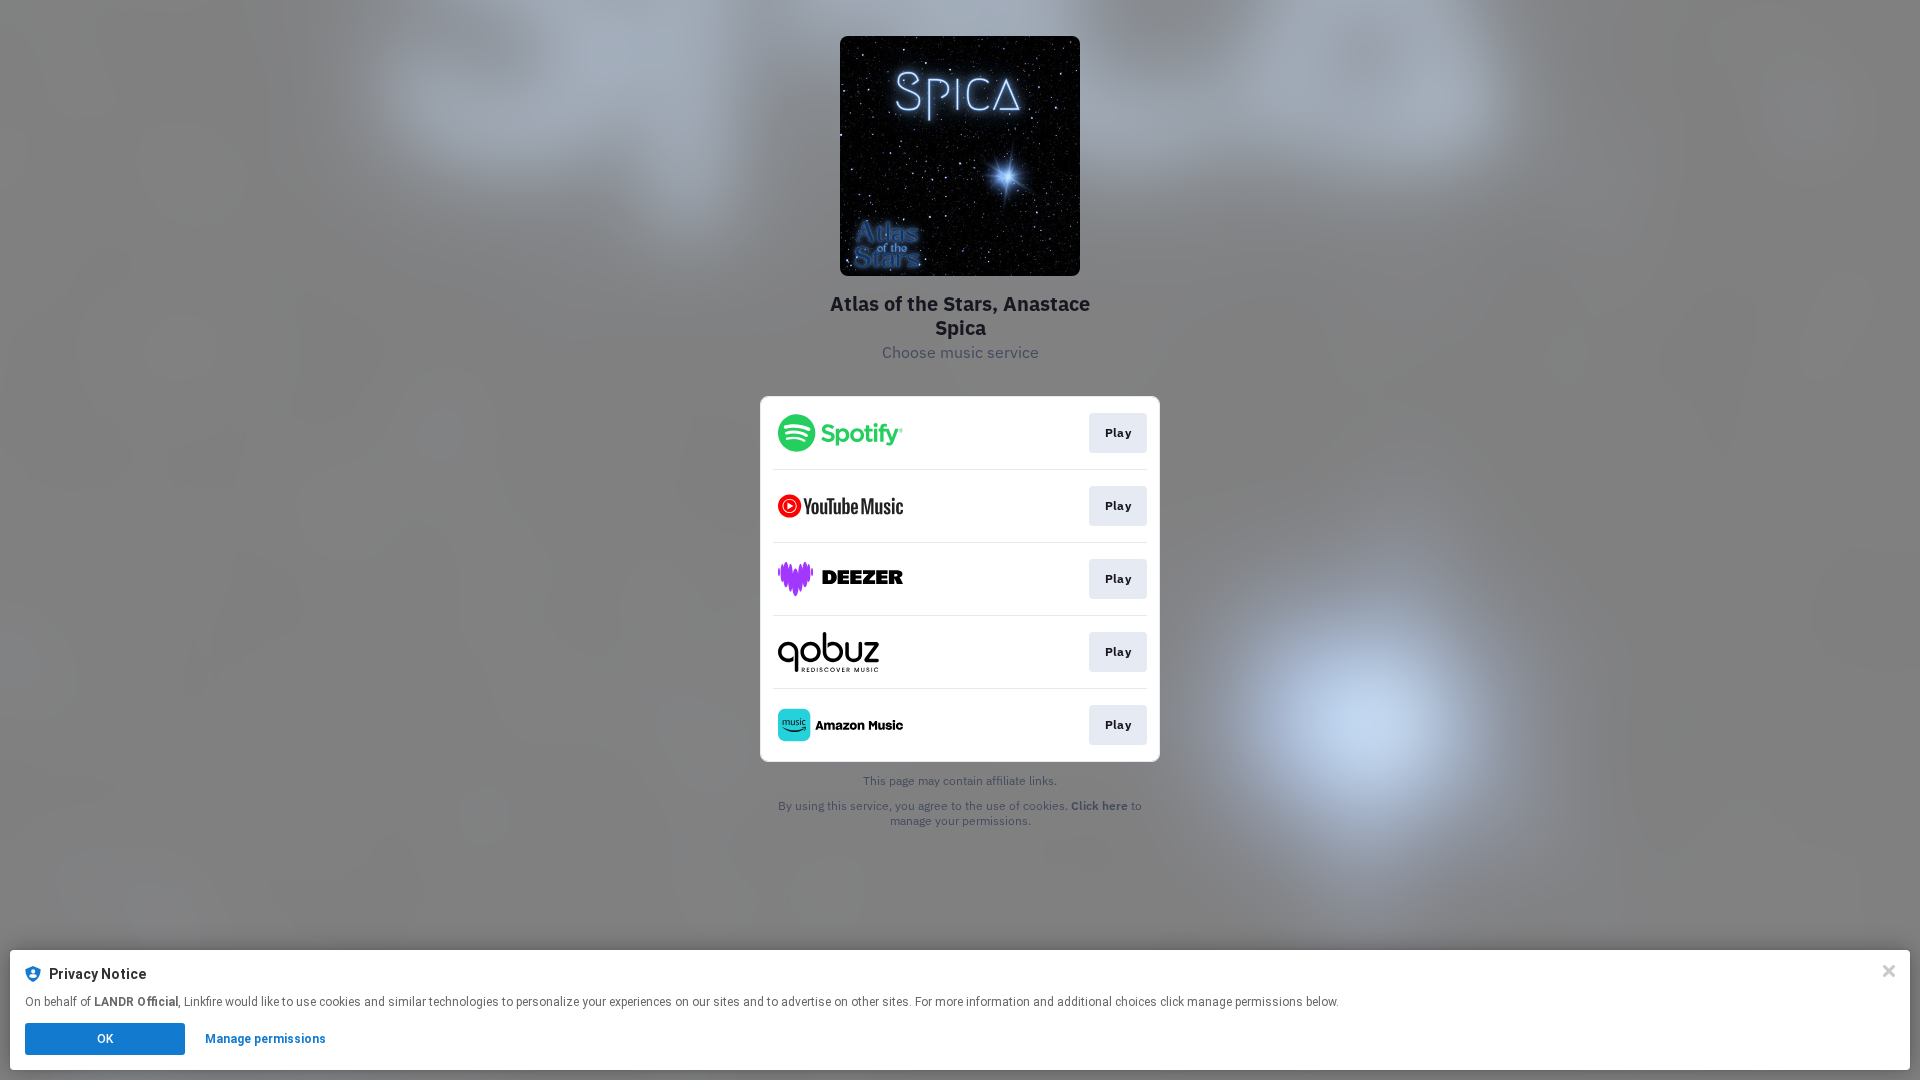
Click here (1099, 805)
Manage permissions (265, 1039)
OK (105, 1039)
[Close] (1889, 971)
